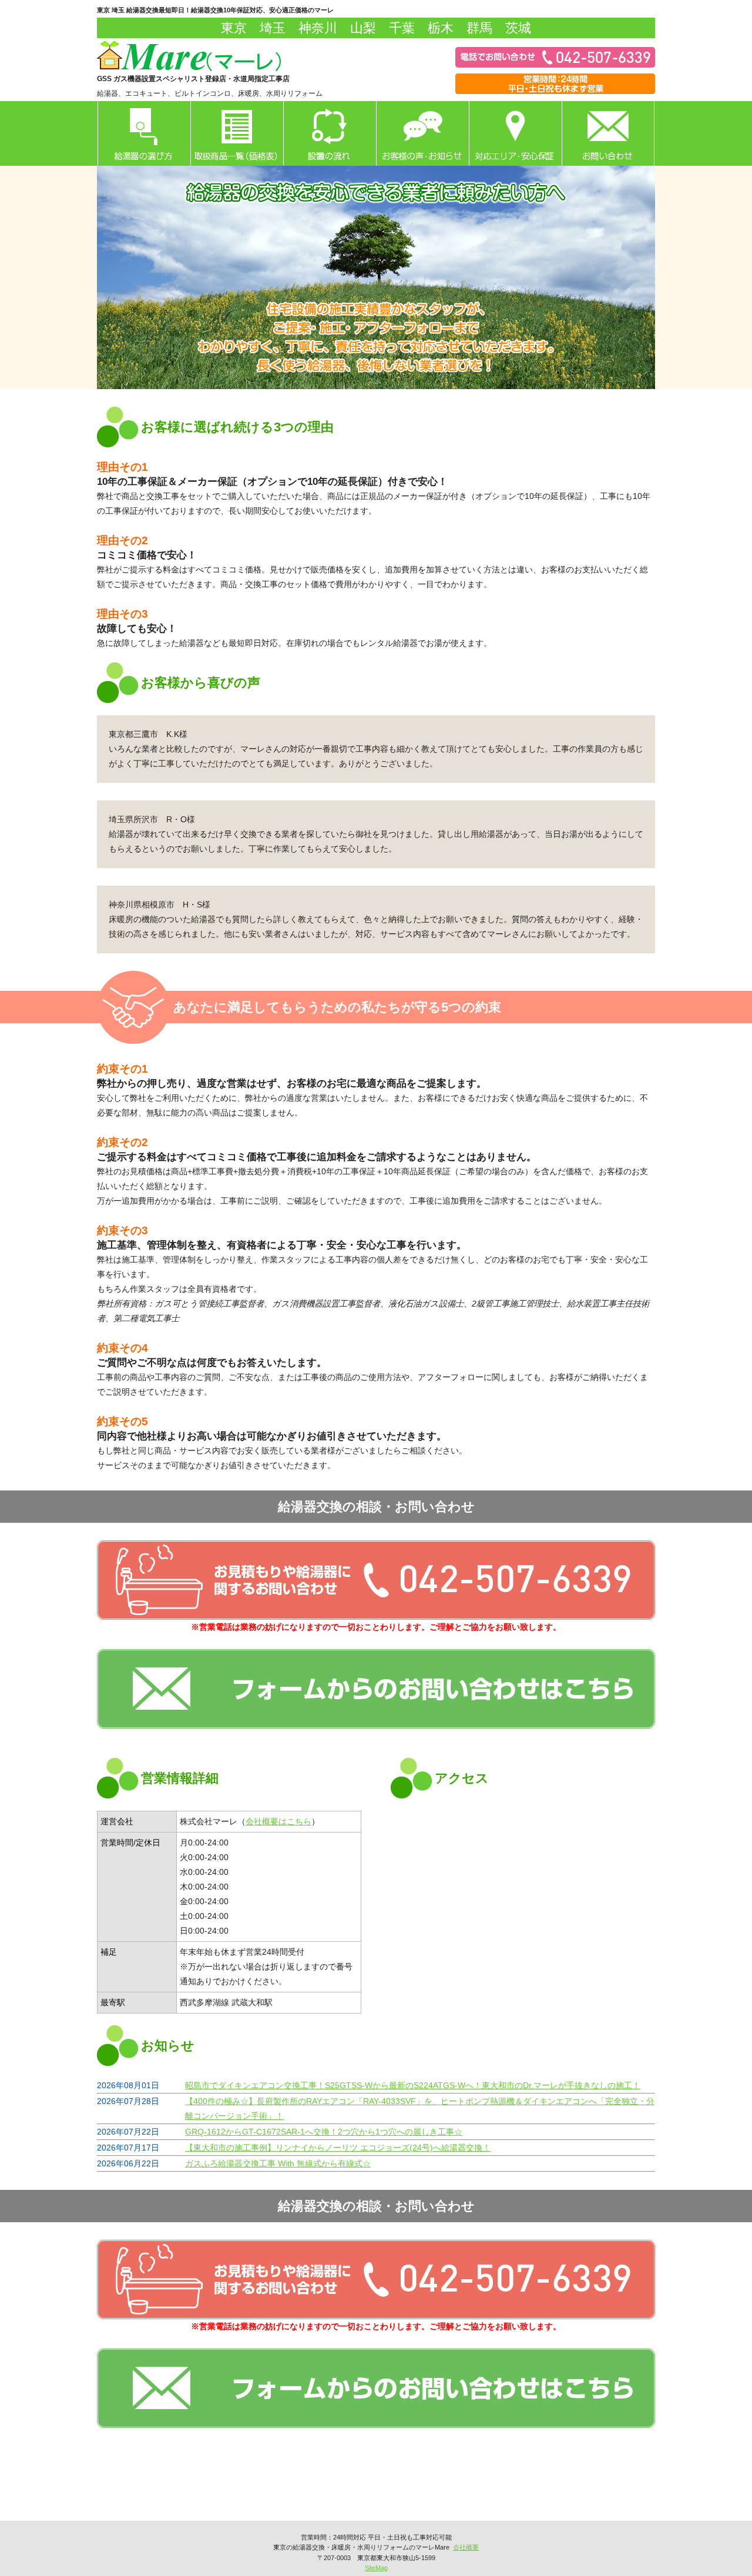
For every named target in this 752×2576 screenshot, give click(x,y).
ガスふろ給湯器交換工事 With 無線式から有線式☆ (278, 2163)
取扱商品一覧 (237, 133)
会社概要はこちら (278, 1821)
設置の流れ (330, 133)
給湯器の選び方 (144, 133)
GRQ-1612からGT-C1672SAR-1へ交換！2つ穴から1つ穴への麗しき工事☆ (324, 2132)
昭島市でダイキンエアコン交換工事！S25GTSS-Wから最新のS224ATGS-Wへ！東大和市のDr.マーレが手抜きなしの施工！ (413, 2085)
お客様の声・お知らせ (422, 133)
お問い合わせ (608, 133)
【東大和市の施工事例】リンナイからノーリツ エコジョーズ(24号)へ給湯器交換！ (338, 2148)
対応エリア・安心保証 (515, 133)
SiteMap (376, 2568)
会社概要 (466, 2547)
